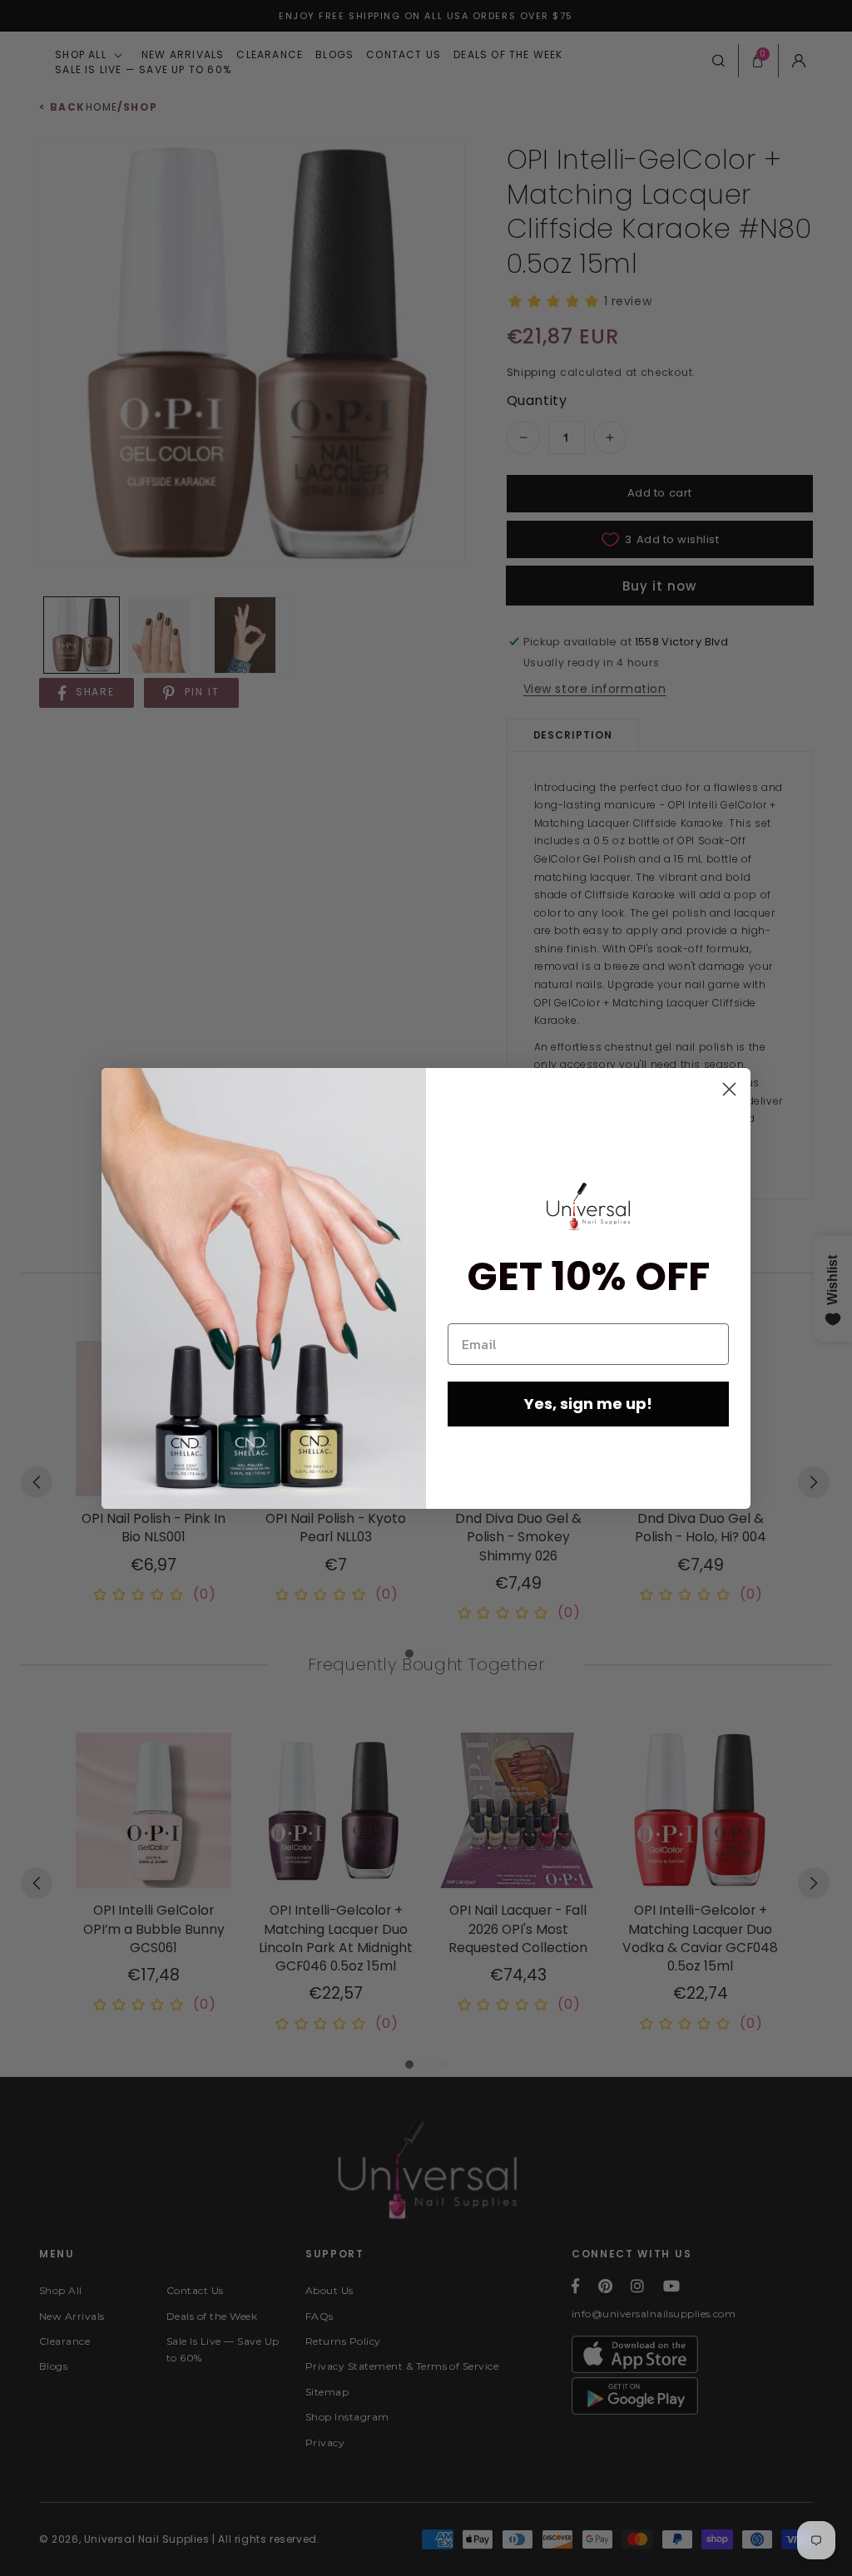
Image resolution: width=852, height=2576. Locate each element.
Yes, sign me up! (588, 1404)
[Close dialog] (729, 1089)
